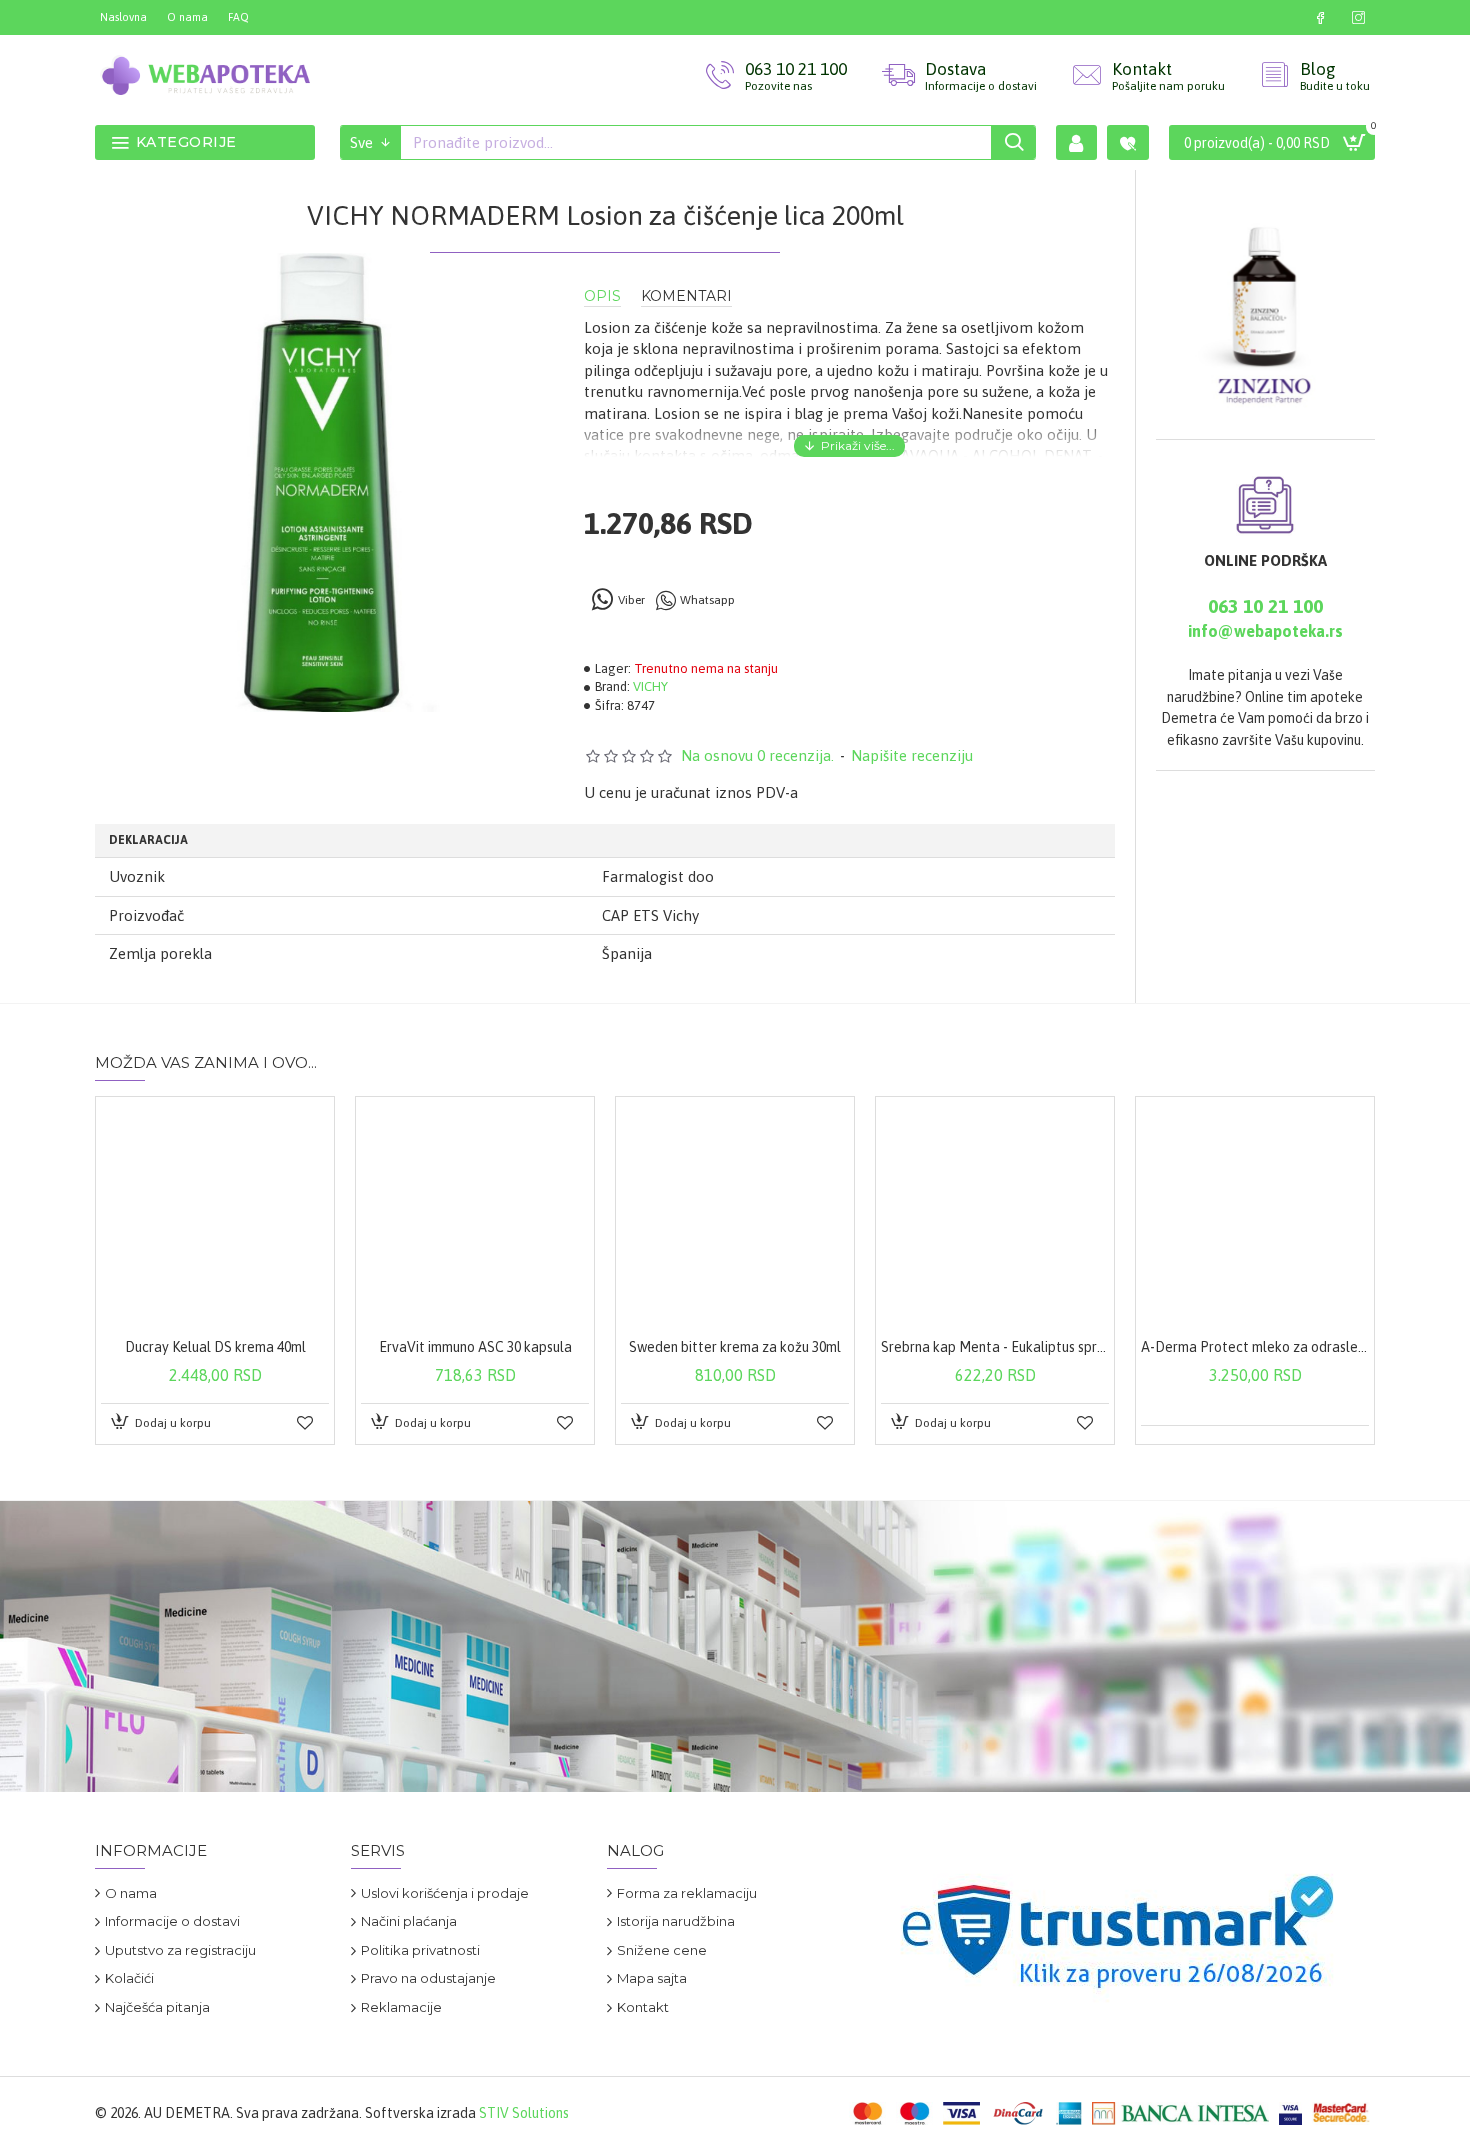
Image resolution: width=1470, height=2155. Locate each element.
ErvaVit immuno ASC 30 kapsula (475, 1347)
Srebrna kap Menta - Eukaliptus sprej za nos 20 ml (995, 1347)
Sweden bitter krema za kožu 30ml (735, 1347)
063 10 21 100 (1265, 606)
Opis (602, 296)
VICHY (650, 686)
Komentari (686, 296)
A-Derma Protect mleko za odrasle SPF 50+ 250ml (1255, 1347)
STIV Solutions (524, 2113)
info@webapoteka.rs (1265, 631)
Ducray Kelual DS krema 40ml (215, 1347)
